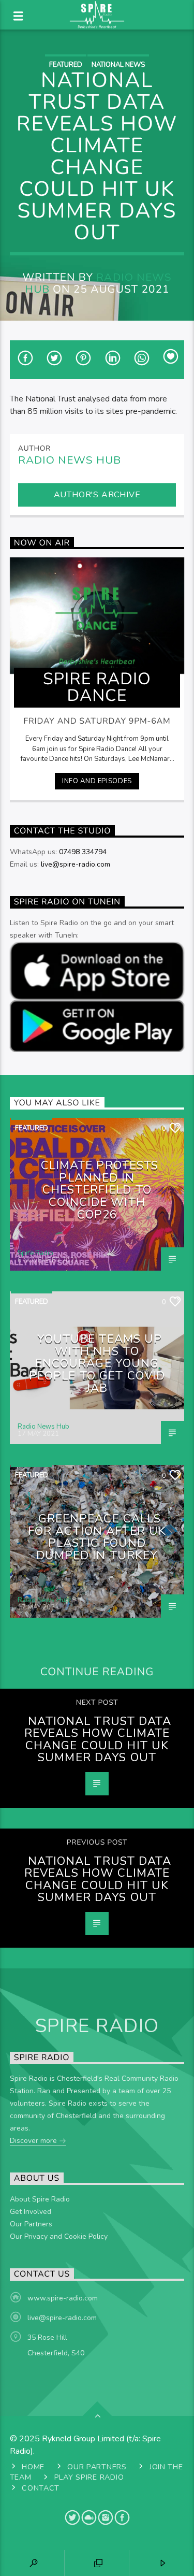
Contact (41, 2488)
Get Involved (31, 2212)
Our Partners (31, 2224)
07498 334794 (83, 852)
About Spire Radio (40, 2199)
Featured (66, 65)
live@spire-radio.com (76, 864)
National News (118, 65)
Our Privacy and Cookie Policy (59, 2236)
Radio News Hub (98, 283)
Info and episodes (97, 781)
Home (33, 2467)
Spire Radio (35, 1253)
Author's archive (97, 495)
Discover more (34, 2141)
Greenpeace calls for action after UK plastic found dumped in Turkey (97, 1537)
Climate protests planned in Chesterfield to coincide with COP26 (100, 1190)
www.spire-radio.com (63, 2298)
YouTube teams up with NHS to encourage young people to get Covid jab (97, 1363)
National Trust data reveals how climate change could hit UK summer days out (98, 1739)
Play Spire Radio (89, 2477)
